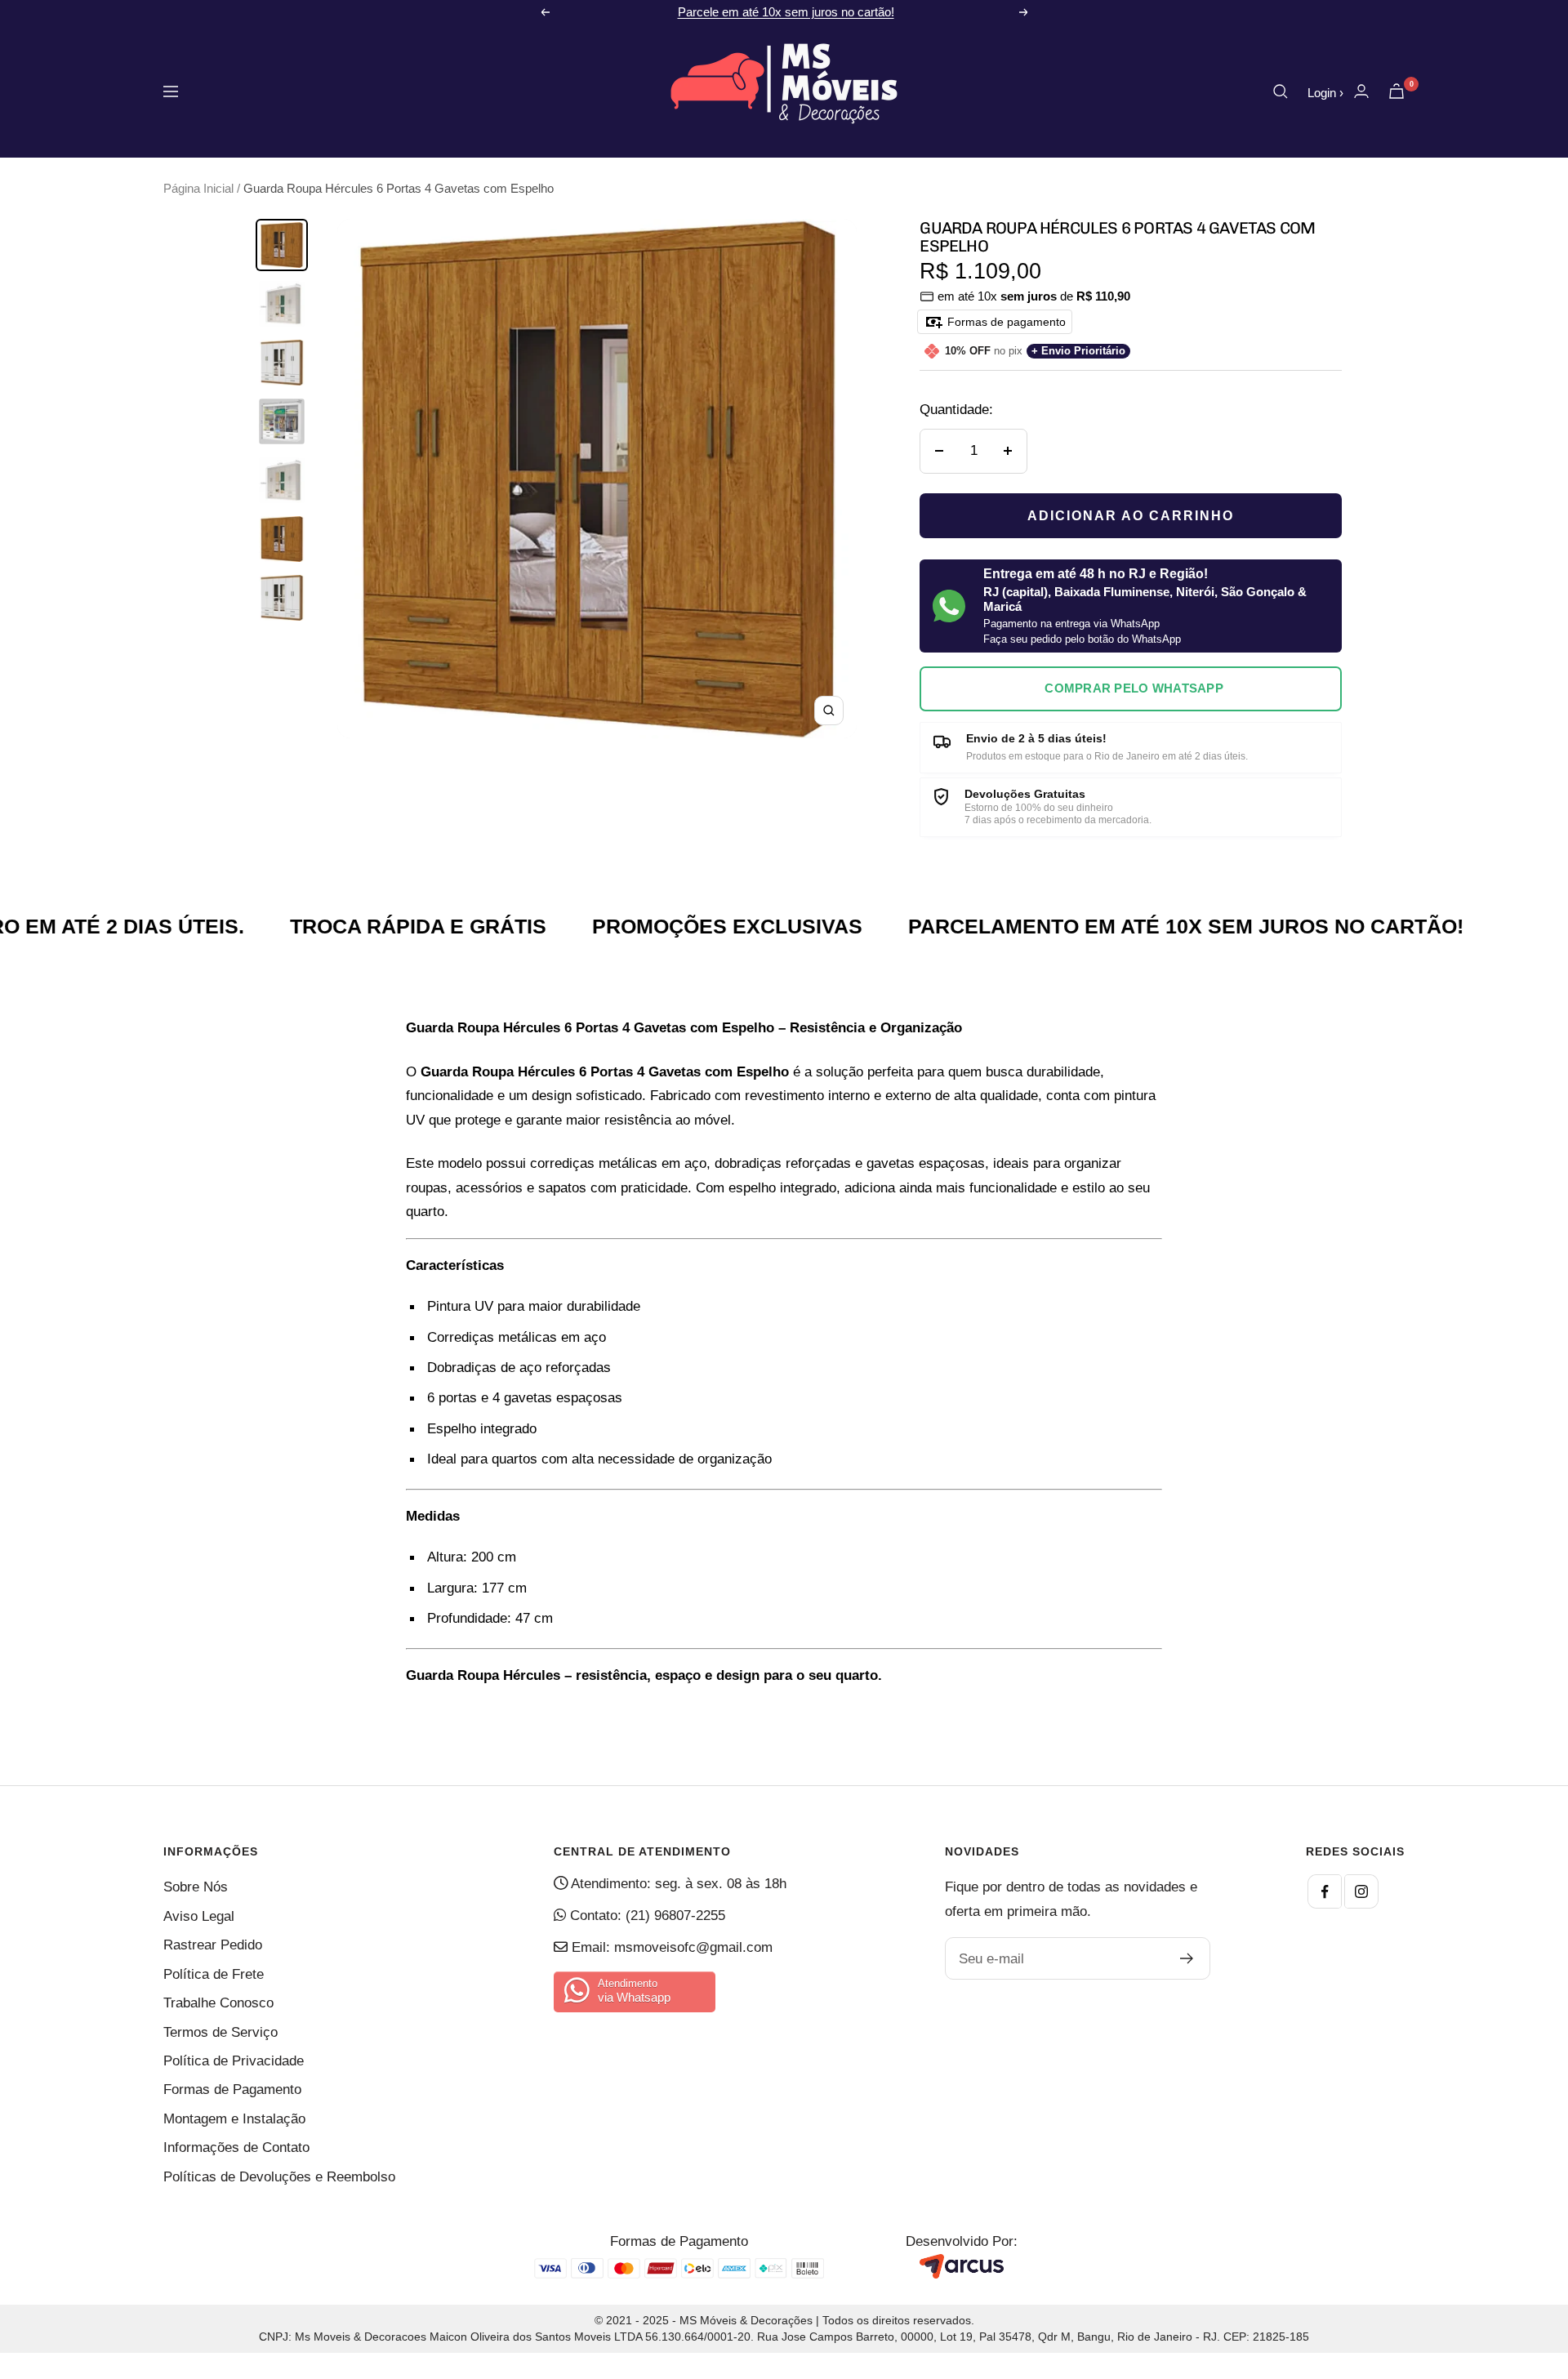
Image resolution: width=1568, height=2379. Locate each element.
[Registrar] (1187, 1958)
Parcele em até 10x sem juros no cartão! (786, 12)
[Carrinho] (1396, 91)
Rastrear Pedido (213, 1945)
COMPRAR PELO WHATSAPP (1134, 688)
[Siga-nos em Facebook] (1325, 1891)
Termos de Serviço (220, 2032)
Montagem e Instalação (234, 2119)
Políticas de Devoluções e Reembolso (279, 2177)
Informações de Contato (236, 2147)
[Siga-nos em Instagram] (1361, 1891)
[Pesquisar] (1281, 91)
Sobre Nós (196, 1887)
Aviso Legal (199, 1916)
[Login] (1361, 91)
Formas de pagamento (1005, 322)
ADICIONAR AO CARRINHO (1131, 516)
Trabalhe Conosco (218, 2003)
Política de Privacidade (234, 2061)
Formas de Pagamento (232, 2089)
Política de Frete (214, 1974)
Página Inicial (198, 188)
